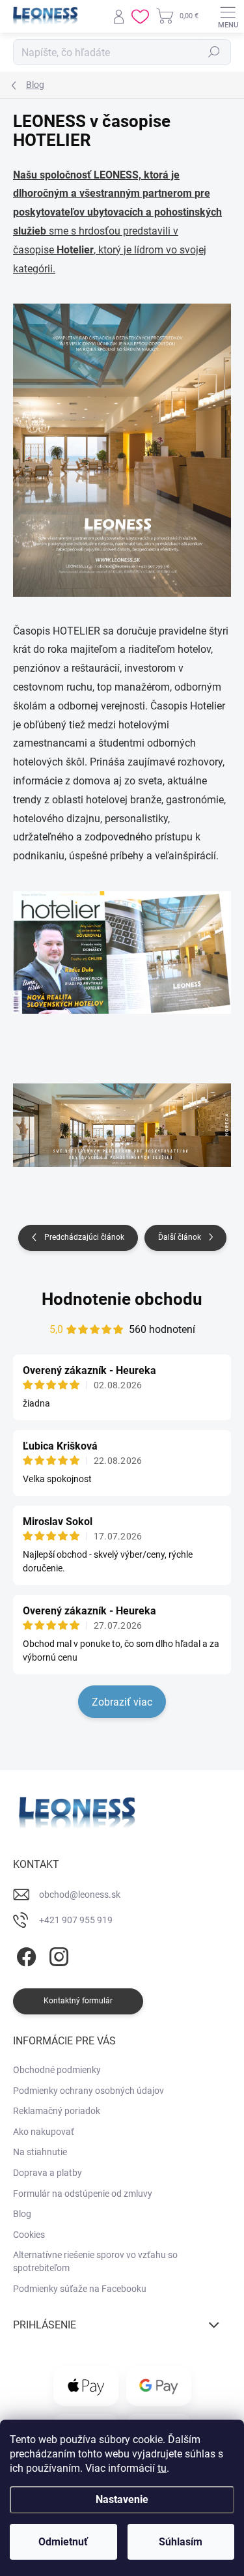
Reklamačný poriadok (57, 2111)
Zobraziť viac (122, 1702)
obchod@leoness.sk (80, 1895)
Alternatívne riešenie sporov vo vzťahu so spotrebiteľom (95, 2261)
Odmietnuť (63, 2542)
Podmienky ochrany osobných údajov (88, 2091)
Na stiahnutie (40, 2152)
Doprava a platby (47, 2173)
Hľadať (214, 52)
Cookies (29, 2235)
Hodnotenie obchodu (122, 1299)
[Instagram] (57, 1955)
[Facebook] (24, 1955)
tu (162, 2468)
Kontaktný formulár (78, 2001)
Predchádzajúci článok (84, 1237)
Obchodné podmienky (57, 2070)
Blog (22, 2214)
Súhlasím (181, 2542)
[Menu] (228, 16)
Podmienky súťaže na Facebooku (80, 2289)
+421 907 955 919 (76, 1920)
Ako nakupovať (44, 2132)
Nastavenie (122, 2499)
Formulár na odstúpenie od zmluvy (83, 2194)
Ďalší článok (180, 1237)
